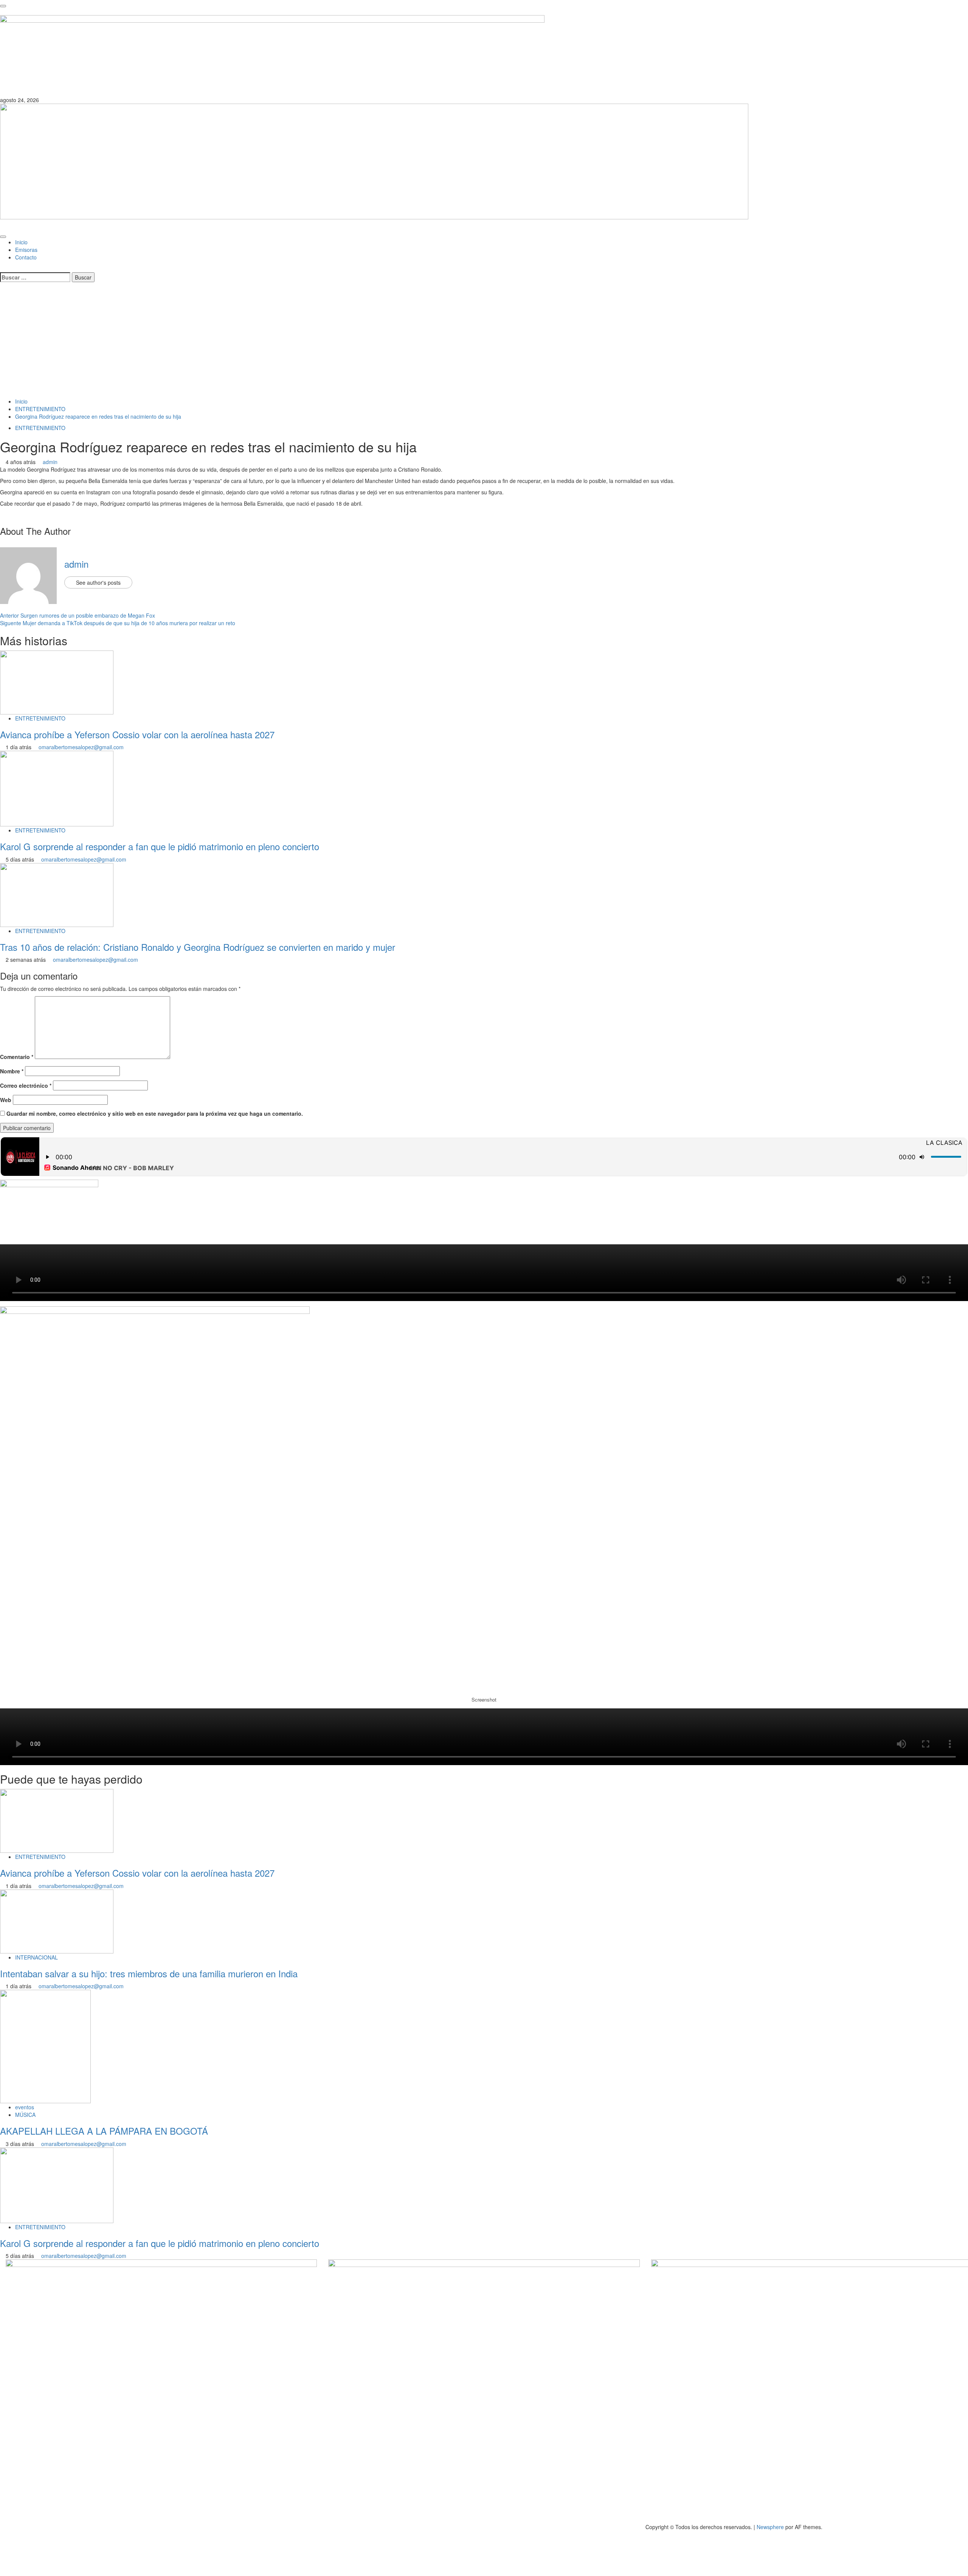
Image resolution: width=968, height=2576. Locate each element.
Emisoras (26, 250)
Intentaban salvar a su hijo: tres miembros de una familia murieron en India (149, 1973)
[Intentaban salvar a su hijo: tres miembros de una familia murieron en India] (57, 1921)
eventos (25, 2107)
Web (6, 1100)
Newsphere (770, 2527)
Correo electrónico (26, 1085)
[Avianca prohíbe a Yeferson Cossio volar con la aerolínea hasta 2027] (57, 682)
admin (50, 462)
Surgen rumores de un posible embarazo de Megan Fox (78, 615)
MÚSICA (25, 2115)
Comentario (17, 1057)
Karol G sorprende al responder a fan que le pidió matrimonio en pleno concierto (160, 846)
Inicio (21, 242)
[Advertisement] (484, 341)
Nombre (12, 1071)
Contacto (26, 257)
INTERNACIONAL (36, 1957)
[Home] (2, 227)
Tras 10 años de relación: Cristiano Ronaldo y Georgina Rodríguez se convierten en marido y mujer (198, 947)
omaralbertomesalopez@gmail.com (81, 747)
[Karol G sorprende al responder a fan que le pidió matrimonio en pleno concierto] (57, 788)
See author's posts (98, 582)
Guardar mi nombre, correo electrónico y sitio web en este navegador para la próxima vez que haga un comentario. (155, 1113)
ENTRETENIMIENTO (40, 428)
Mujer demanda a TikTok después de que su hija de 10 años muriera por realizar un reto (118, 623)
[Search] (2, 269)
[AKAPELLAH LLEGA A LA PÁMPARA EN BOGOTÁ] (45, 2046)
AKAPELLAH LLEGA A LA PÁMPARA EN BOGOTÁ (104, 2131)
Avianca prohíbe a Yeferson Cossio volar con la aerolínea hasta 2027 (137, 734)
